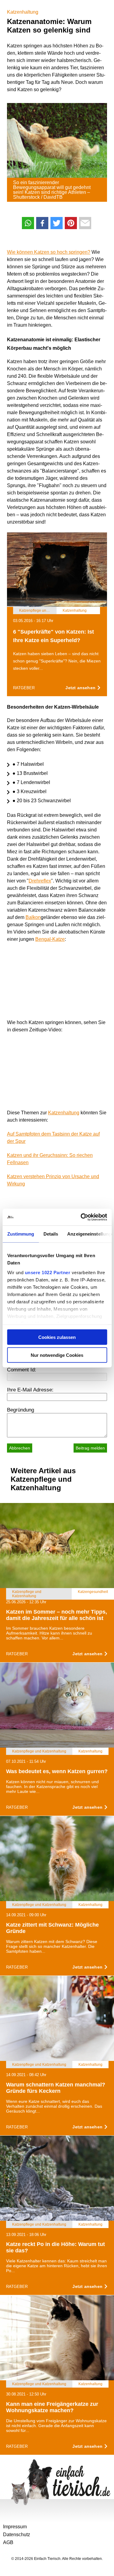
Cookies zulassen (57, 1337)
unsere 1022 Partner (47, 1272)
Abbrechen (20, 1448)
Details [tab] (51, 1234)
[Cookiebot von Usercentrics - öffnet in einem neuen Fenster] (81, 1217)
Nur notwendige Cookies (57, 1355)
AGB (8, 2542)
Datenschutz (17, 2535)
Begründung (21, 1410)
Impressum (15, 2527)
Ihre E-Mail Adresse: (30, 1390)
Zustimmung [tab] (21, 1234)
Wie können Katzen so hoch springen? (49, 252)
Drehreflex (40, 881)
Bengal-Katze (50, 939)
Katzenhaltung (23, 12)
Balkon (33, 917)
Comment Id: (22, 1370)
